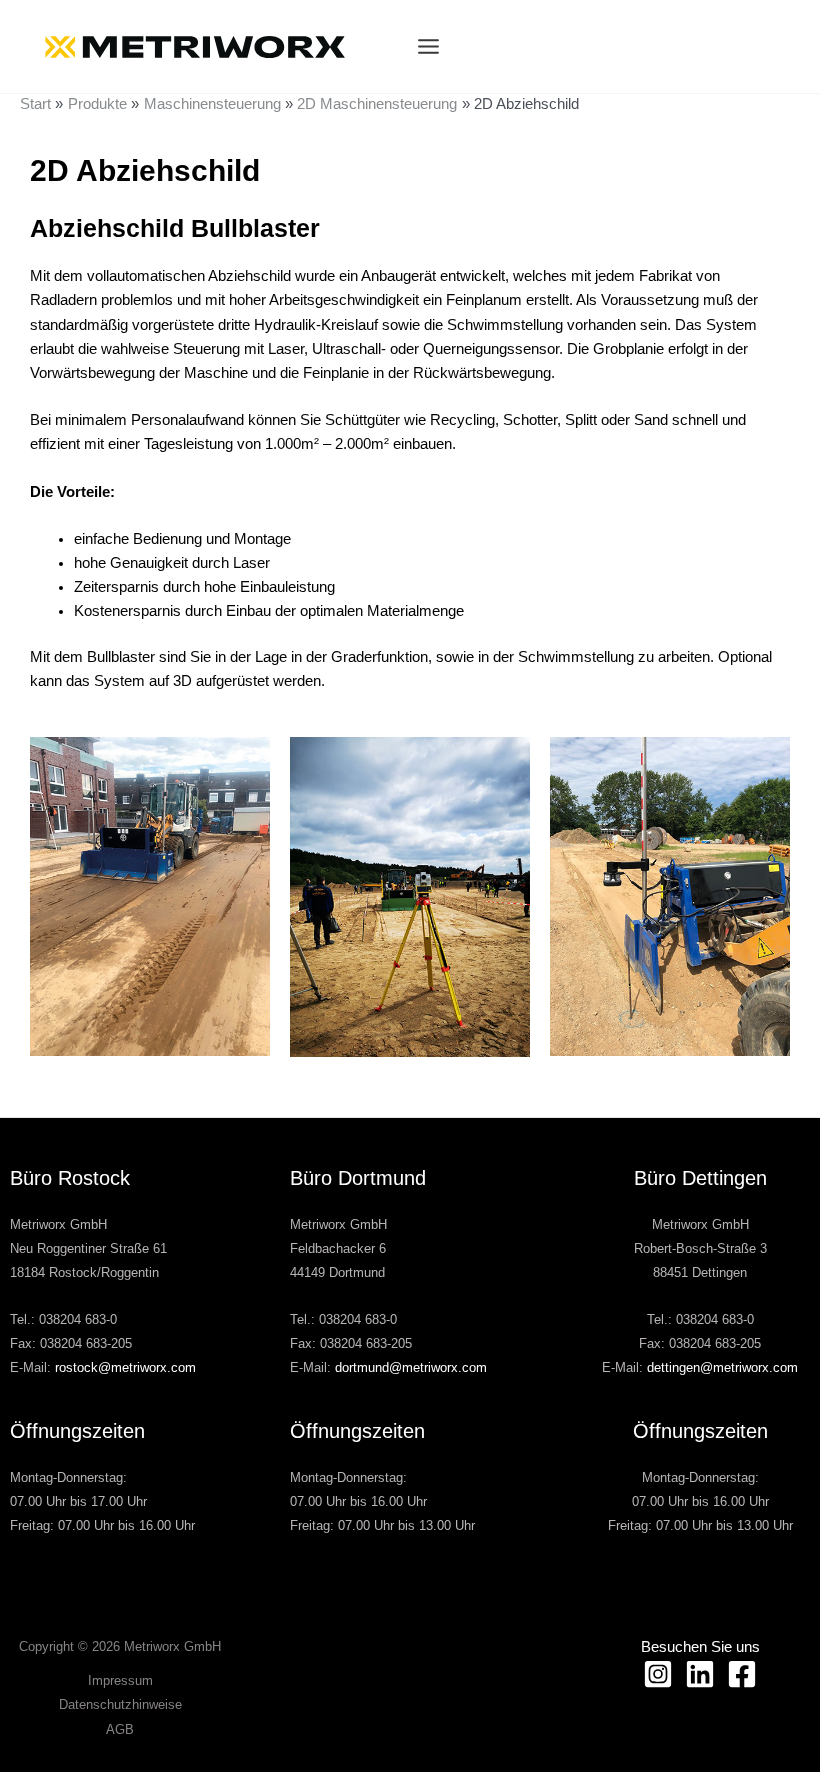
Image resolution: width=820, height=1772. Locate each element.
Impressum (120, 1680)
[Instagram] (658, 1674)
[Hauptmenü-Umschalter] (428, 46)
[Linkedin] (700, 1674)
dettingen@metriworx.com (722, 1367)
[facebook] (742, 1674)
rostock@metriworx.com (125, 1367)
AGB (120, 1729)
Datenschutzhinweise (120, 1704)
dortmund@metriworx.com (411, 1367)
